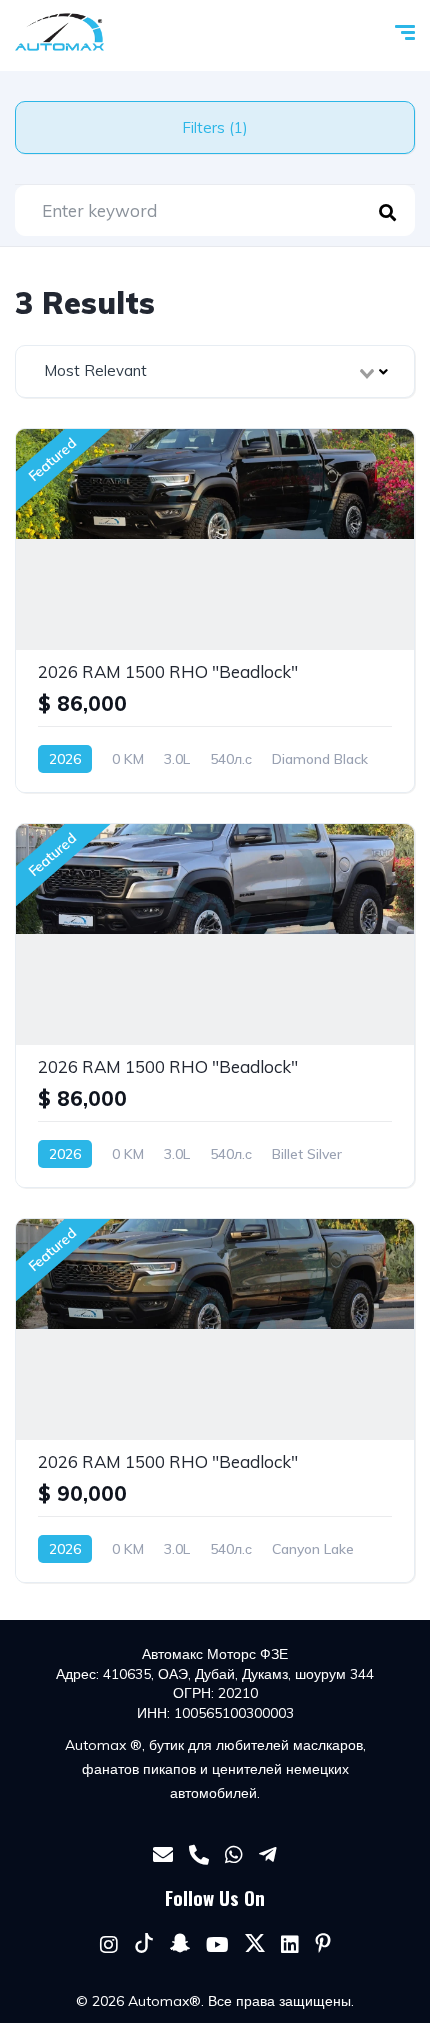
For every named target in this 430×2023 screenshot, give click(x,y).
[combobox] (215, 371)
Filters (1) (215, 127)
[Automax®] (59, 32)
